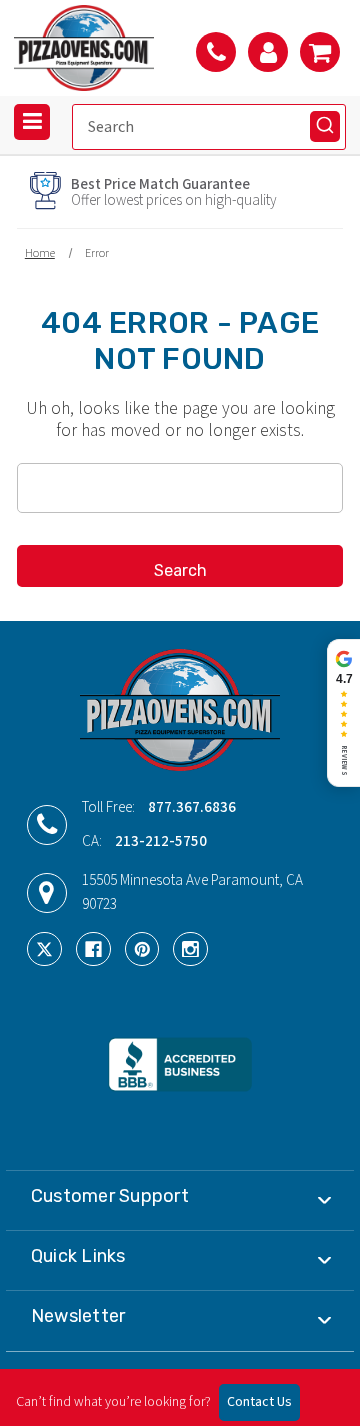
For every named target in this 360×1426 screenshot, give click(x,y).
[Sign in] (268, 52)
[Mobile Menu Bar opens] (32, 122)
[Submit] (325, 126)
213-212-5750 (161, 841)
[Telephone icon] (216, 52)
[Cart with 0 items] (320, 52)
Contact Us (259, 1402)
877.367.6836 (192, 807)
